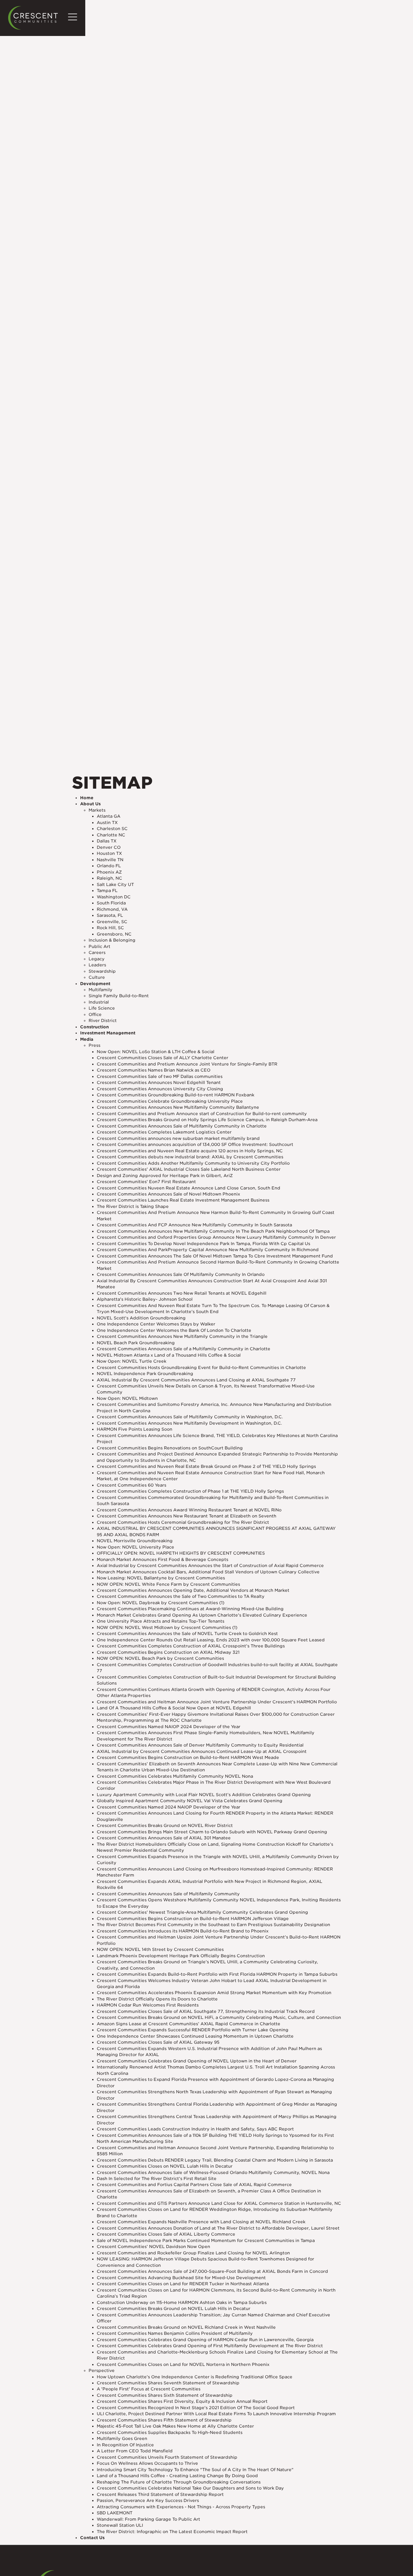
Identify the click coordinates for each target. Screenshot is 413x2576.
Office (95, 1014)
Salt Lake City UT (115, 884)
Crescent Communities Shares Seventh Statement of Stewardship (168, 2383)
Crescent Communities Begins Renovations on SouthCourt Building (170, 1448)
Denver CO (109, 847)
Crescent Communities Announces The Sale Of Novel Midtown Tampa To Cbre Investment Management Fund (215, 1256)
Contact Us (92, 2538)
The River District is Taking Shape (133, 1206)
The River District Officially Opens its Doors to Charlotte (157, 1999)
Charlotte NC (111, 835)
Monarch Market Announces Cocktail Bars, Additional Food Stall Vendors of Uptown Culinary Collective (208, 1572)
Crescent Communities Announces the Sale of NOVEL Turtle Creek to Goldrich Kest (187, 1634)
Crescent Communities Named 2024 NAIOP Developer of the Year (169, 1807)
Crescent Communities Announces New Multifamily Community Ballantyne (178, 1107)
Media (87, 1039)
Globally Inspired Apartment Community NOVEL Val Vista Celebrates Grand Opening (190, 1801)
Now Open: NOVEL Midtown (127, 1398)
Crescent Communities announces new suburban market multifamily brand (178, 1138)
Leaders (97, 965)
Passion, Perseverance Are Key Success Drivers (148, 2500)
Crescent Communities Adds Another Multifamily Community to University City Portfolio (193, 1163)
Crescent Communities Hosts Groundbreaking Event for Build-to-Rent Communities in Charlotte (201, 1367)
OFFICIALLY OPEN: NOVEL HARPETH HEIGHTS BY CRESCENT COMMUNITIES (181, 1553)
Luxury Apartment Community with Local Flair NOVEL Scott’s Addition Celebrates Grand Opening (204, 1795)
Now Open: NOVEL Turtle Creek (132, 1361)
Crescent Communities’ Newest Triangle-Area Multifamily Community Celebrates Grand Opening (202, 1912)
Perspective (102, 2370)
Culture (97, 977)
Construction (94, 1027)
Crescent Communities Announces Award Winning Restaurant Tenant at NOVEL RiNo (189, 1510)
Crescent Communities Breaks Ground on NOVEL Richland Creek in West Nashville (186, 2327)
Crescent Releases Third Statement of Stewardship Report (160, 2494)
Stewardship (102, 971)
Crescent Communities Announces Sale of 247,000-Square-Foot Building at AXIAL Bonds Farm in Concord (212, 2271)
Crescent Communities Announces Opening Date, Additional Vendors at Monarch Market (193, 1590)
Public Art (99, 946)
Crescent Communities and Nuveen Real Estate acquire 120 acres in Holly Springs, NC (190, 1151)
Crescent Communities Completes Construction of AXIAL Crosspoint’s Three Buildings (191, 1646)
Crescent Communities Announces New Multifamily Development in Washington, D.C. (189, 1423)
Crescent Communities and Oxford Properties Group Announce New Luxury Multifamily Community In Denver (216, 1237)
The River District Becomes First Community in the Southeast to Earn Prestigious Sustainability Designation (213, 1925)
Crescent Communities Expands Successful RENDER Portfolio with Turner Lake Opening (193, 2030)
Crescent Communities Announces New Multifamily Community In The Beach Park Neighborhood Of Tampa (213, 1231)
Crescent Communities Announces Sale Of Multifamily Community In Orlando (181, 1274)
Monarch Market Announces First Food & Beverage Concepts (163, 1559)
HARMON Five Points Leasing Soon (135, 1429)
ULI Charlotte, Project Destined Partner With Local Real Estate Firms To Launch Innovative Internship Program (216, 2414)
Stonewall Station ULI (120, 2525)
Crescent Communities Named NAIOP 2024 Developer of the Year (169, 1727)
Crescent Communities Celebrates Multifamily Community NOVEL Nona (175, 1776)
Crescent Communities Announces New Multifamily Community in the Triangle (182, 1336)
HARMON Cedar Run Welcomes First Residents (148, 2005)
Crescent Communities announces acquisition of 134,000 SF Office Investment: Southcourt (195, 1144)
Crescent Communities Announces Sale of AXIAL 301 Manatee (164, 1838)
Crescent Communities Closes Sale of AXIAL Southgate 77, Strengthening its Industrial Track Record (206, 2011)
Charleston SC (112, 829)
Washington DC (114, 897)
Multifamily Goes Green (122, 2438)
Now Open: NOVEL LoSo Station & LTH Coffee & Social (156, 1052)
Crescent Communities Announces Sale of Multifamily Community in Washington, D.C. (190, 1417)
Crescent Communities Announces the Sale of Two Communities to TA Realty (181, 1596)
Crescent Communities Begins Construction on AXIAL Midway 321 (168, 1652)
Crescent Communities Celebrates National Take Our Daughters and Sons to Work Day (190, 2488)
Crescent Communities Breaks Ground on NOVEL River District (165, 1825)
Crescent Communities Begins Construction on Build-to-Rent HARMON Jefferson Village (193, 1919)
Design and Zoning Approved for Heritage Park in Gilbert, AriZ (165, 1176)
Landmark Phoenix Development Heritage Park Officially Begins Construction (181, 1956)
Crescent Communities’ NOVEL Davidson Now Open (153, 2247)
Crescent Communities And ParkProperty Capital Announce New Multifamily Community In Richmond (208, 1250)
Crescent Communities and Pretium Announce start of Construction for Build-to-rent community (202, 1114)
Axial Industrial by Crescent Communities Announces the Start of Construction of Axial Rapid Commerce (210, 1565)
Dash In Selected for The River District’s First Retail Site (157, 2179)
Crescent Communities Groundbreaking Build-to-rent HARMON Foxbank (176, 1095)
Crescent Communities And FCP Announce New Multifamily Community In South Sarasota (194, 1225)
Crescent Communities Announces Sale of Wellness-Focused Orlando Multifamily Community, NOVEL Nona (213, 2172)
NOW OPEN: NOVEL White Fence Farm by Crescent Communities (168, 1584)
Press (94, 1045)
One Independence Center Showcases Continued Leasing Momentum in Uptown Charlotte (195, 2036)
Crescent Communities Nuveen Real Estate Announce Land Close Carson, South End (189, 1188)
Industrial (99, 1002)
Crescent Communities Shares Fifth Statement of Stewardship (164, 2420)
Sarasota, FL (110, 915)
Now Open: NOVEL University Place (135, 1547)
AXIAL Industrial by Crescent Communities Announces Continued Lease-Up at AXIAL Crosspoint (202, 1751)
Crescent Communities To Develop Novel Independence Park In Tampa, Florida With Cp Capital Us (203, 1244)
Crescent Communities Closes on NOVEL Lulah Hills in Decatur (165, 2166)
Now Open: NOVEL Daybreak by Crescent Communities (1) (161, 1603)
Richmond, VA (112, 909)
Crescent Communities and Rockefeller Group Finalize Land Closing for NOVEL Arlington (193, 2253)
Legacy (97, 959)
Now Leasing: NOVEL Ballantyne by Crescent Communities (161, 1578)
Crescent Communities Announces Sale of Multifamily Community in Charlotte (182, 1126)
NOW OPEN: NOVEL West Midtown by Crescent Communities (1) (167, 1627)
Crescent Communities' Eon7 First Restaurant (146, 1182)
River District (103, 1020)
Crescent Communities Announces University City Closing (160, 1089)
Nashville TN (110, 860)
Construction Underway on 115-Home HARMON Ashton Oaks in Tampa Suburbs (182, 2302)
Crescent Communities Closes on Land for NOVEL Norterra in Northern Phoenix (183, 2364)
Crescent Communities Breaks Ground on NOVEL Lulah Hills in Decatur (174, 2308)
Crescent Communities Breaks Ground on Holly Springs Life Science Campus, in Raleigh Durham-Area (207, 1120)
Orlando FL (109, 866)
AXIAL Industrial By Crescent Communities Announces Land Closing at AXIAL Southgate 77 (196, 1380)
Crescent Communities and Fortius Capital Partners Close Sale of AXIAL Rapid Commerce (194, 2185)
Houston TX (109, 853)
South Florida (111, 903)
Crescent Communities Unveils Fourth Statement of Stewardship (167, 2457)
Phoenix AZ (109, 872)
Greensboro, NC (114, 934)
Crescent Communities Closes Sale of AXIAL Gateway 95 (158, 2042)
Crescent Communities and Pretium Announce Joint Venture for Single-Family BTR (187, 1064)
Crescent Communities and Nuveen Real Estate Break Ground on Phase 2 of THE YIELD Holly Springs (206, 1466)
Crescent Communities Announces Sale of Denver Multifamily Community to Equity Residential (200, 1745)
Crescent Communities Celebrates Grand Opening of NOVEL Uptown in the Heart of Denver (197, 2061)
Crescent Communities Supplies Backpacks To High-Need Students (170, 2432)
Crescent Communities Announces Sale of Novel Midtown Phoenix (168, 1194)
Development (95, 984)
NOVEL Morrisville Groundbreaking (135, 1541)
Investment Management (108, 1033)
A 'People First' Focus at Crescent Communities (149, 2389)
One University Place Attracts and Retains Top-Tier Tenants (161, 1621)
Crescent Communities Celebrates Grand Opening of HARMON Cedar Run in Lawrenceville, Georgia (205, 2340)
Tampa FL (107, 891)
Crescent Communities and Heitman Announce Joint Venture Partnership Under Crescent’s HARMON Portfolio (217, 1702)
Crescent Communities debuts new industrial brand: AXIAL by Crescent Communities (190, 1157)
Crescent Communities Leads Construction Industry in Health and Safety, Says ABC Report (195, 2129)
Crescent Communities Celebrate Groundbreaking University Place (170, 1101)
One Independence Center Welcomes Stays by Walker (156, 1324)
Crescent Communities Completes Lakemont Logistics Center (164, 1132)
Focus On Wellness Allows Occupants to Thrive (147, 2463)
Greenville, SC (112, 922)
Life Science (102, 1008)
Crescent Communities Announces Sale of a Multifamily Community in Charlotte (184, 1349)
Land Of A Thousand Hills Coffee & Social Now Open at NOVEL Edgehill (174, 1708)
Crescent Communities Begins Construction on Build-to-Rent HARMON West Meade (188, 1757)
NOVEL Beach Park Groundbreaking (136, 1343)
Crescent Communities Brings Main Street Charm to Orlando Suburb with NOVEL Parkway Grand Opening (212, 1832)
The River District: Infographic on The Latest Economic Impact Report (172, 2532)
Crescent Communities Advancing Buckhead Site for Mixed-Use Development (181, 2278)
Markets (97, 810)
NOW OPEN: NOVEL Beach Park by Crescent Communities (160, 1658)
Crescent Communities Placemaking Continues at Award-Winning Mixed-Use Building (190, 1609)
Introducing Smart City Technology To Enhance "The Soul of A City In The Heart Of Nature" (195, 2470)
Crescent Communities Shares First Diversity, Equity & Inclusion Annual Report (182, 2401)
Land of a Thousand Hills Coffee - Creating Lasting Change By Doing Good (177, 2476)
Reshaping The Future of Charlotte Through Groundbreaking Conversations (179, 2482)
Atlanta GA (109, 816)
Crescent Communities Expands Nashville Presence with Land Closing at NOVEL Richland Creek (201, 2222)
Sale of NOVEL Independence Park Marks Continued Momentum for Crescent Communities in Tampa (206, 2240)
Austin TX (107, 822)
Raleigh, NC (109, 878)
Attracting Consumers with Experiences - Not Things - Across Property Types (181, 2507)
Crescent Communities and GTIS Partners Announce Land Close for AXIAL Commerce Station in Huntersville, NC (219, 2203)
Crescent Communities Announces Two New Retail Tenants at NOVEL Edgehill (182, 1293)
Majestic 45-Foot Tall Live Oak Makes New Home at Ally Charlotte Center (175, 2426)
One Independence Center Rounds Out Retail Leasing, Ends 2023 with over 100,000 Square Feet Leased (211, 1640)
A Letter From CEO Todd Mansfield (135, 2451)
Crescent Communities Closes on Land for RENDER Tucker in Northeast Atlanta (183, 2284)
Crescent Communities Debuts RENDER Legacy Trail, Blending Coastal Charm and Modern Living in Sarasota (215, 2160)
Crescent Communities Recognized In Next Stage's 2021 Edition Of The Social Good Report (196, 2408)
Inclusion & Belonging (112, 940)
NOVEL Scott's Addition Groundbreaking (141, 1318)
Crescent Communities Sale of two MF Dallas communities (160, 1076)
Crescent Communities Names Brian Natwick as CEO (154, 1070)
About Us (90, 804)
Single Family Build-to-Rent (119, 996)
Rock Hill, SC (110, 928)
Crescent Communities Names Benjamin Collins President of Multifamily (175, 2333)
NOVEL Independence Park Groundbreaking (145, 1374)
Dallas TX (107, 841)
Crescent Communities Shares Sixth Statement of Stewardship (165, 2395)
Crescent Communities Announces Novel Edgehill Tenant (159, 1082)
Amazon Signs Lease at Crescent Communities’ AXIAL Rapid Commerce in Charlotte (189, 2024)
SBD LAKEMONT (115, 2513)
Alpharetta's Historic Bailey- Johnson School (145, 1299)
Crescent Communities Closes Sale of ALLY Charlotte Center (163, 1058)
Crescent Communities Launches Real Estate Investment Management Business (183, 1200)
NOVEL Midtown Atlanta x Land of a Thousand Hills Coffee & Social (169, 1355)
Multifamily (101, 990)
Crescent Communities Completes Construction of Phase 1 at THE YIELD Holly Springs (190, 1491)
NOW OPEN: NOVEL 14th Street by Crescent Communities (160, 1949)
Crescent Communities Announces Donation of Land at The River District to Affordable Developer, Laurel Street (218, 2228)
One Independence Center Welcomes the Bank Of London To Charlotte (174, 1330)
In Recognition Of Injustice (125, 2445)
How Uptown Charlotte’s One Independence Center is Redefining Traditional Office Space (195, 2377)
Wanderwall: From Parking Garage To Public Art (148, 2519)
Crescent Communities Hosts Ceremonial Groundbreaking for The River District (183, 1522)
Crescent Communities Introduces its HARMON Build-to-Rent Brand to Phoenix (183, 1931)
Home (87, 798)
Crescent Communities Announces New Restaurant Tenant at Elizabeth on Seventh (187, 1516)
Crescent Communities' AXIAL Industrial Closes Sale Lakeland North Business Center (189, 1169)
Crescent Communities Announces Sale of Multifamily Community (168, 1894)
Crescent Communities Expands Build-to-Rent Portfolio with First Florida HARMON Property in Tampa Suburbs (217, 1974)
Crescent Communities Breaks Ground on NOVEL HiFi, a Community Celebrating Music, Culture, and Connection (219, 2017)
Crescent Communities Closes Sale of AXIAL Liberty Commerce (166, 2234)
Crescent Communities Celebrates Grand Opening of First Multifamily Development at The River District (210, 2346)
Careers (97, 952)
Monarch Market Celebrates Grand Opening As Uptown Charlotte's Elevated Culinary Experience (202, 1615)
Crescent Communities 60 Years (132, 1485)
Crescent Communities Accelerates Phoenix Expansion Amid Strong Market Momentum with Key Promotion (214, 1993)
